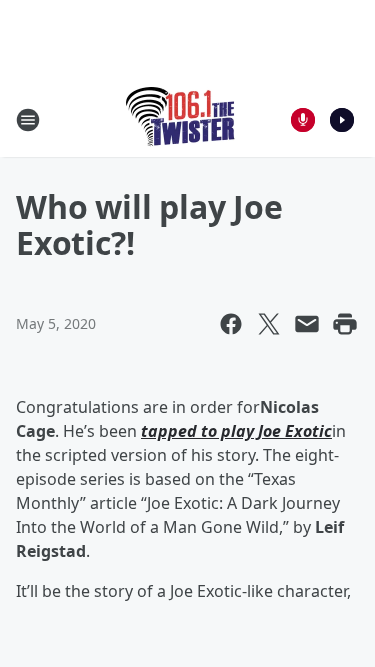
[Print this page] (345, 324)
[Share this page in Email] (307, 324)
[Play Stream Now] (342, 120)
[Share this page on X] (269, 324)
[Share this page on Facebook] (231, 324)
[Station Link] (181, 119)
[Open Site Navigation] (28, 120)
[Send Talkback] (303, 120)
